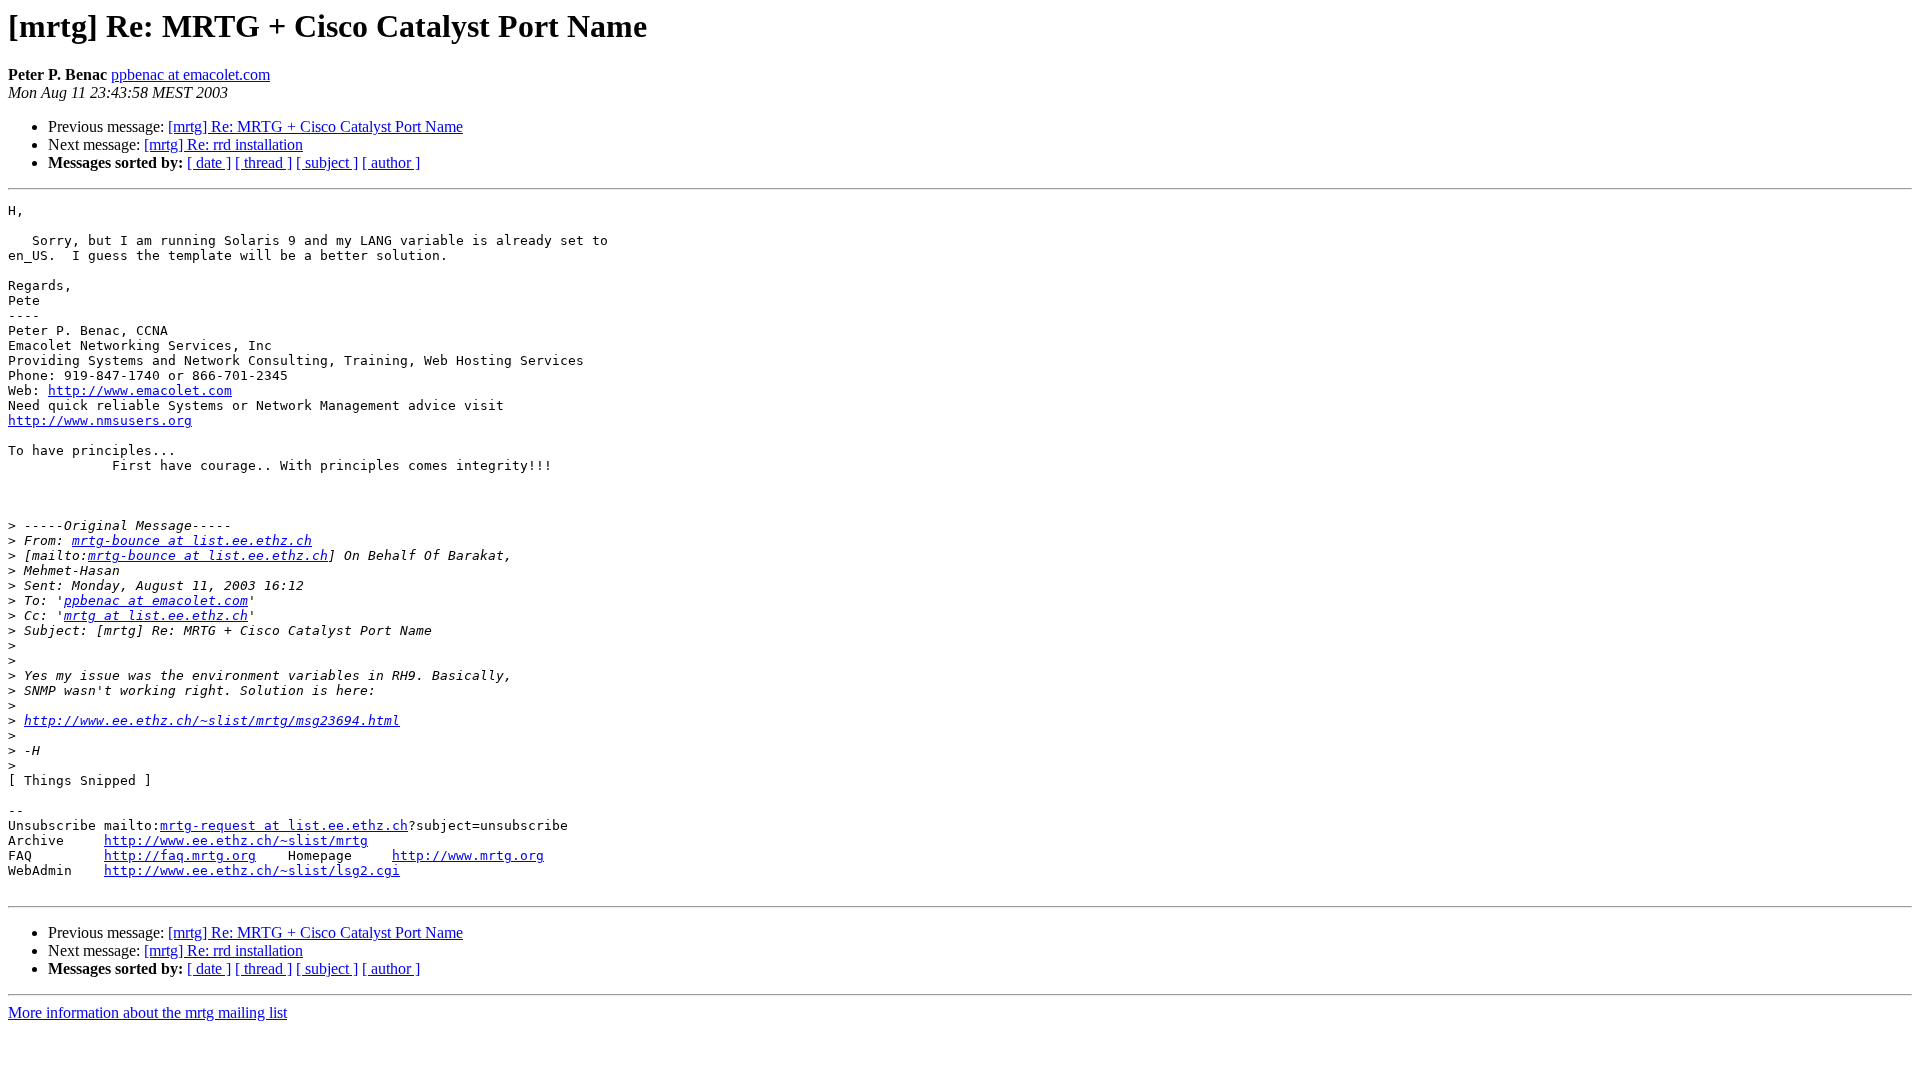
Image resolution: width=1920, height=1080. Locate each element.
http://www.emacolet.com (140, 390)
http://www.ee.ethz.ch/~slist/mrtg (236, 840)
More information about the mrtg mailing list (147, 1012)
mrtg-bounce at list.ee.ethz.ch (192, 540)
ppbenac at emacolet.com (190, 74)
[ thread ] (263, 162)
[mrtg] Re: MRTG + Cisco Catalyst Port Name (315, 126)
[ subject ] (327, 162)
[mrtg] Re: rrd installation (223, 144)
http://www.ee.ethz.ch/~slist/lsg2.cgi (252, 870)
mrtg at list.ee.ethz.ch (156, 615)
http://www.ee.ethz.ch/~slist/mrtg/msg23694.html (212, 720)
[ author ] (391, 162)
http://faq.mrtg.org (180, 855)
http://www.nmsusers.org (100, 420)
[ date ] (209, 162)
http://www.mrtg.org (468, 855)
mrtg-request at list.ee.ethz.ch (284, 825)
